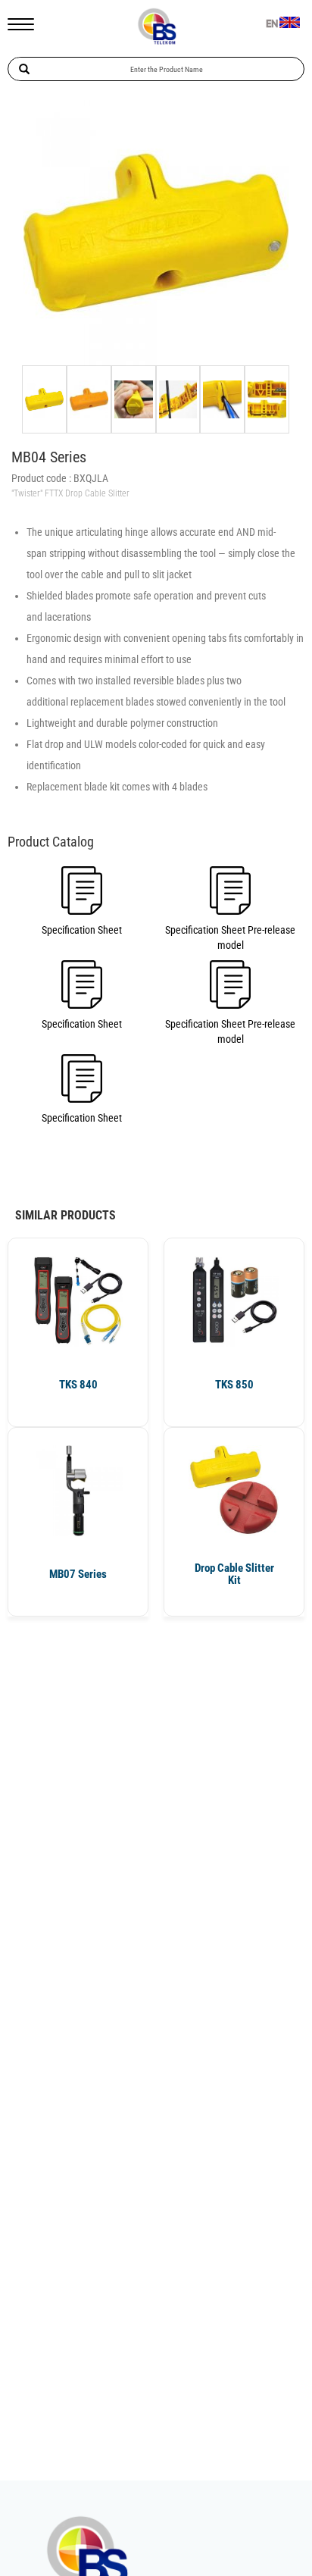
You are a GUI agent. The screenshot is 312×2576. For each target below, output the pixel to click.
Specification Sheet (82, 930)
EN (272, 24)
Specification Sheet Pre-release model (230, 937)
